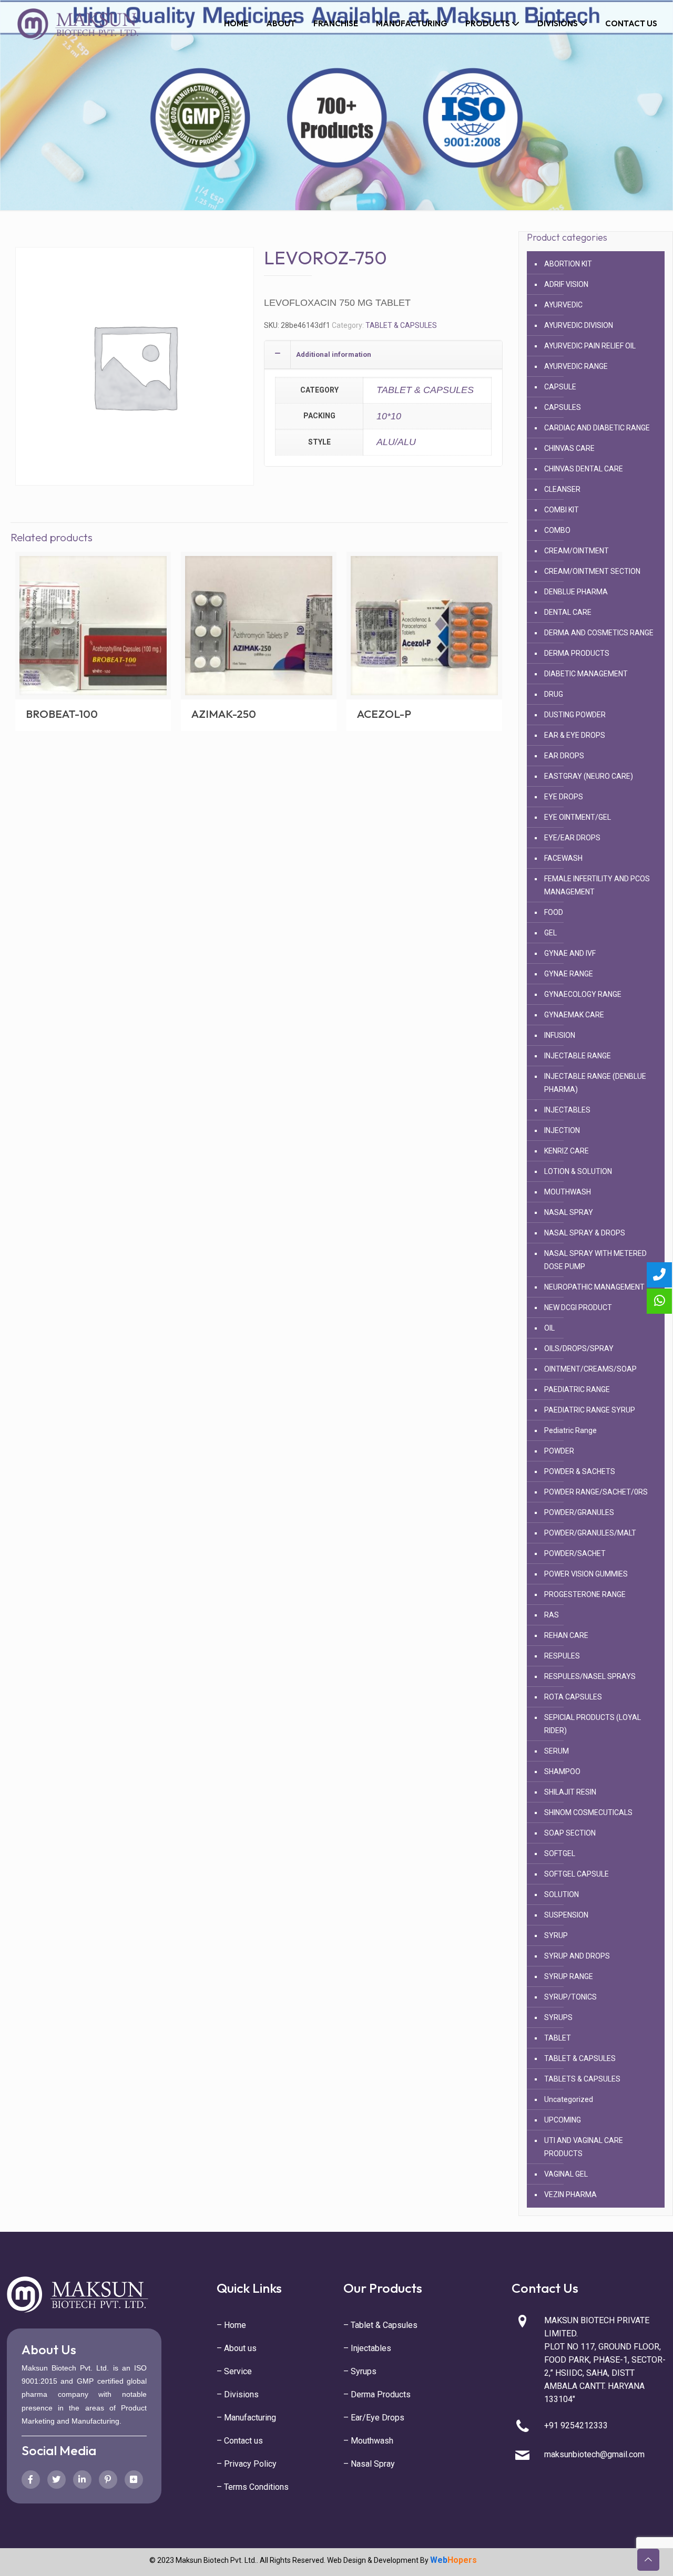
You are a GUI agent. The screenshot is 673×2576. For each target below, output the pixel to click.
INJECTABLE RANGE (578, 1056)
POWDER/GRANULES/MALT (590, 1533)
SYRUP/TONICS (570, 1997)
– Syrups (360, 2371)
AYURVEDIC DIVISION (579, 325)
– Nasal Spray (369, 2464)
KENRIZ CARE (567, 1151)
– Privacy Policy (247, 2464)
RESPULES (562, 1656)
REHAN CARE (566, 1635)
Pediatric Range (570, 1430)
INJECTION (562, 1130)
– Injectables (367, 2348)
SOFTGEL (560, 1853)
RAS (552, 1615)
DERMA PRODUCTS (577, 653)
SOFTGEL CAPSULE (577, 1874)
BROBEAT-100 (62, 714)
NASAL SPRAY (569, 1212)
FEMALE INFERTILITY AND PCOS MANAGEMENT (597, 885)
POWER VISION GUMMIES (586, 1574)
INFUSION (560, 1035)
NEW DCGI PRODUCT (578, 1307)
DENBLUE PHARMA (576, 592)
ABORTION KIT (568, 264)
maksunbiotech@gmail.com (594, 2454)
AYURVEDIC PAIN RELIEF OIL (590, 346)
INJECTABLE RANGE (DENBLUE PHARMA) (595, 1083)
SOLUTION (562, 1894)
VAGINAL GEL (566, 2174)
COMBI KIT (562, 510)
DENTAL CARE (568, 612)
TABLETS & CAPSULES (582, 2079)
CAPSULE (560, 387)
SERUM (557, 1751)
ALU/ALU (396, 442)
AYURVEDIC (563, 305)
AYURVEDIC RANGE (576, 366)
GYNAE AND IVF (570, 953)
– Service (234, 2371)
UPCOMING (563, 2120)
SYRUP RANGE (569, 1976)
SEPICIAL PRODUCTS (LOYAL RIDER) (593, 1724)
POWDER (559, 1451)
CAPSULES (563, 407)
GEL (550, 933)
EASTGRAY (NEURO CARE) (589, 776)
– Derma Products (377, 2394)
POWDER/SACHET (575, 1553)
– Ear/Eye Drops (374, 2418)
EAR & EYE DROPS (575, 735)
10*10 (389, 416)
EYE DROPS (564, 797)
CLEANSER (562, 489)
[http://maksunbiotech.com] (79, 24)
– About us (237, 2348)
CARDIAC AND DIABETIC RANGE (597, 428)
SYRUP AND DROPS (577, 1956)
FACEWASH (563, 858)
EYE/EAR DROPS (572, 838)
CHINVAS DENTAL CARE (584, 469)
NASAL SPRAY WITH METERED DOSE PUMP (595, 1260)
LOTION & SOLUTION (578, 1171)
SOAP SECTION (570, 1833)
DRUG (554, 694)
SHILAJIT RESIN (570, 1792)
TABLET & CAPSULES (401, 325)
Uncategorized (569, 2099)
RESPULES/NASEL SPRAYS (590, 1676)
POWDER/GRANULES (579, 1512)
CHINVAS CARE (569, 448)
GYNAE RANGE (569, 974)
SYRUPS (558, 2017)
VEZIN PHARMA (570, 2194)
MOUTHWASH (568, 1192)
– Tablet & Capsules (380, 2325)
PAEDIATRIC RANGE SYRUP (590, 1410)
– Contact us (240, 2441)
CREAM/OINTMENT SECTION (592, 571)
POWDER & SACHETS (580, 1471)
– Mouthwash (368, 2441)
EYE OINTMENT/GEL (578, 817)
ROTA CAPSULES (573, 1697)
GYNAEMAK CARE (574, 1015)
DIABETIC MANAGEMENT (586, 674)
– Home (231, 2325)
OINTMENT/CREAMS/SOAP (590, 1369)
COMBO (557, 530)
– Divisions (238, 2394)
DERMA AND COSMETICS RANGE (599, 633)
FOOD (554, 912)
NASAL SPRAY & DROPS (585, 1233)
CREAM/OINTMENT (577, 551)
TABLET (558, 2038)
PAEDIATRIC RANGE (577, 1389)
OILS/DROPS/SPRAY (579, 1348)
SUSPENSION (566, 1915)
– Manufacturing (246, 2418)
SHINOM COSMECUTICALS (588, 1812)
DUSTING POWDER (575, 715)
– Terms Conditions (253, 2487)
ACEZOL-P (384, 714)
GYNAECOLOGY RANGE (583, 994)
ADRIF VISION (566, 284)
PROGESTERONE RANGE (585, 1594)
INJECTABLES (567, 1110)
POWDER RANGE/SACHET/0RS (596, 1492)
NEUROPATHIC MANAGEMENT (594, 1287)
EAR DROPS (564, 756)
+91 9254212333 (576, 2425)
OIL (549, 1328)
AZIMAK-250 (224, 714)
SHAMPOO (562, 1771)
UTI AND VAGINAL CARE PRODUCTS (584, 2147)
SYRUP (556, 1935)
